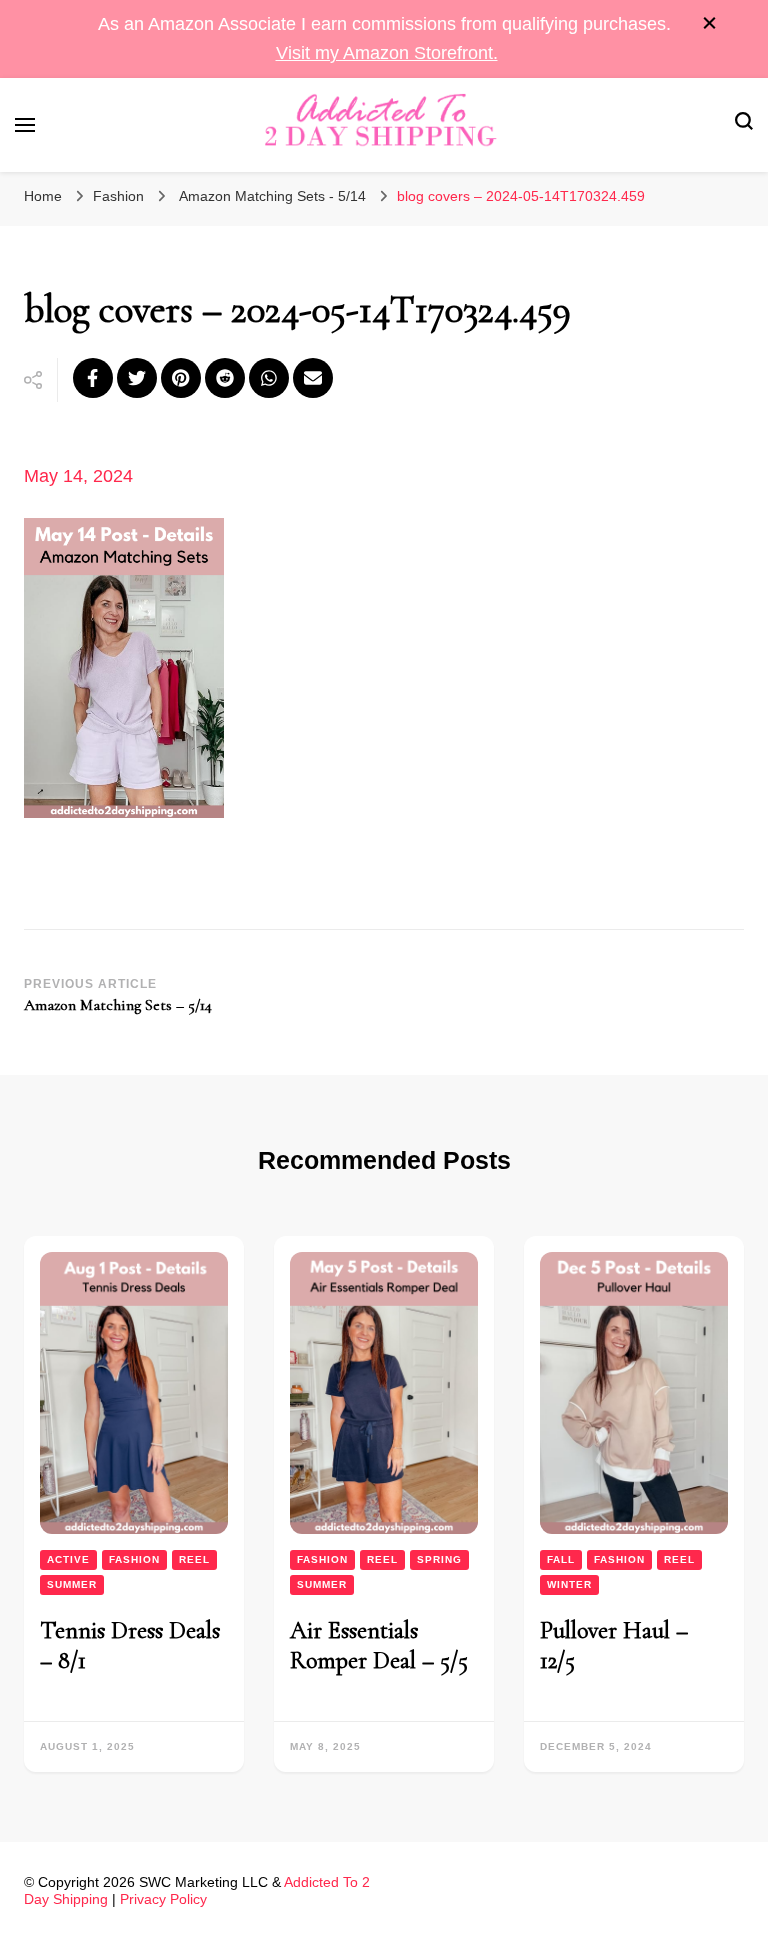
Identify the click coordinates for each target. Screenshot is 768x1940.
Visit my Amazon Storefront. (387, 53)
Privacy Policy (163, 1899)
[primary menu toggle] (25, 125)
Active (68, 1559)
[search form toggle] (744, 124)
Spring (439, 1559)
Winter (569, 1584)
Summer (72, 1584)
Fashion (118, 196)
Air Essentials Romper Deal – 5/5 (379, 1645)
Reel (194, 1559)
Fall (561, 1559)
